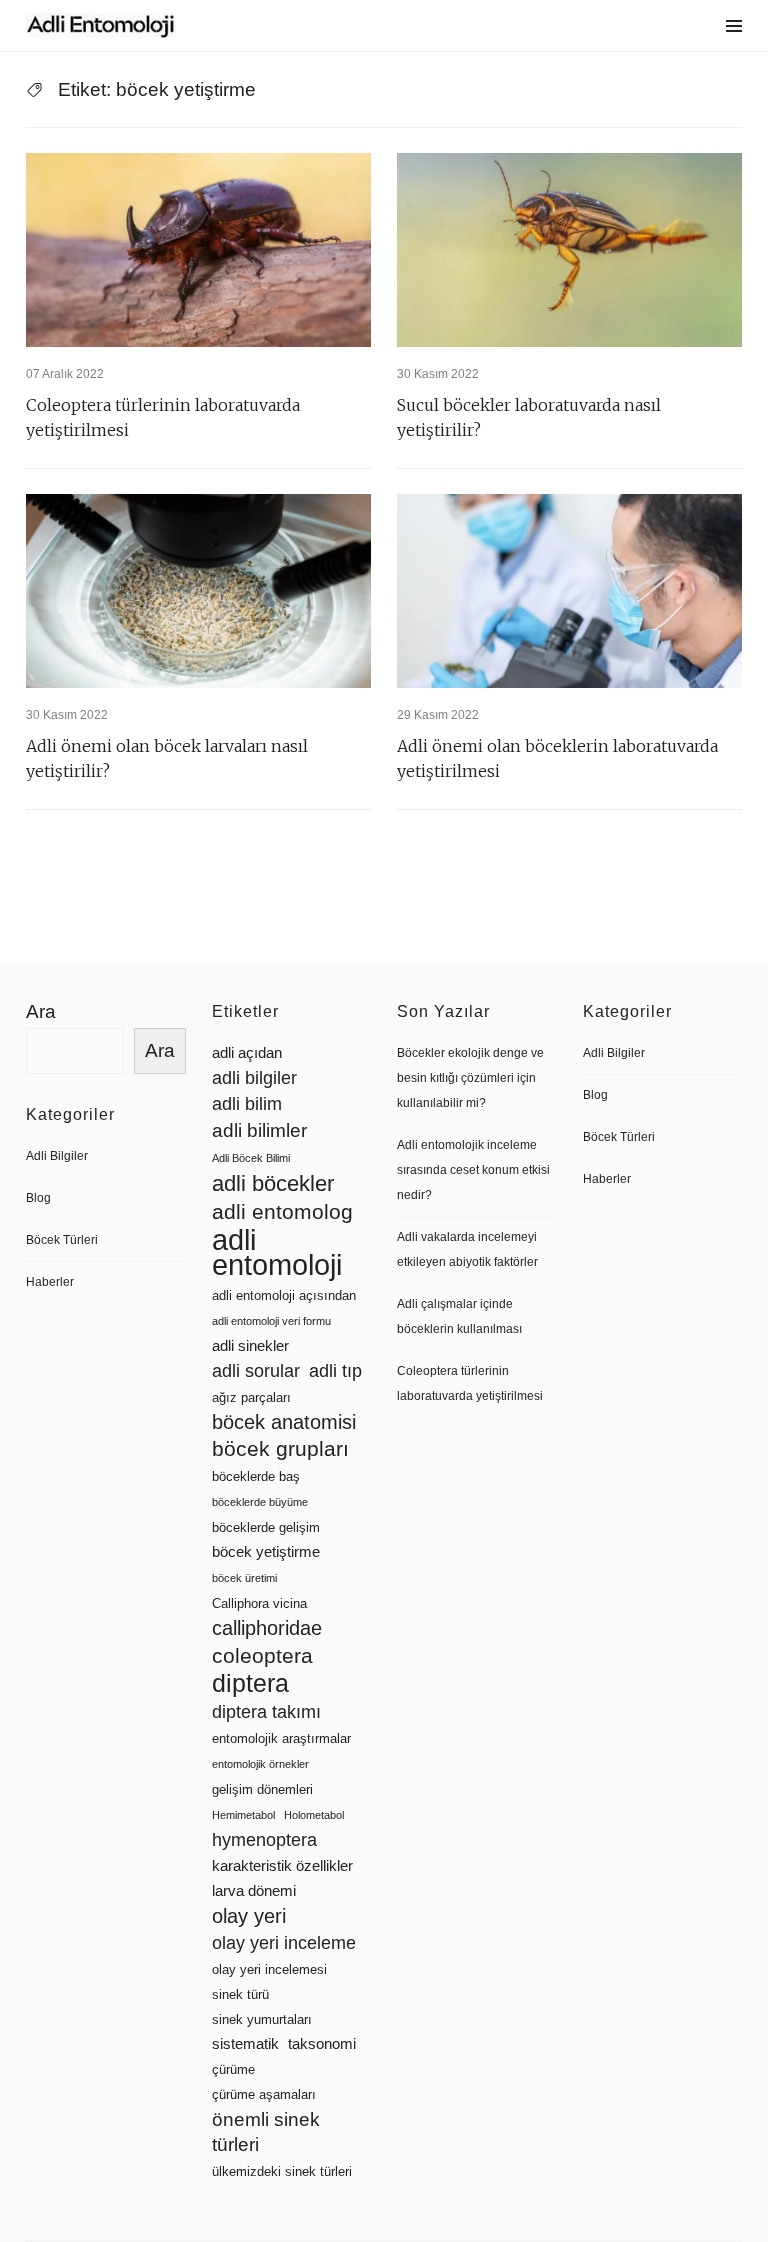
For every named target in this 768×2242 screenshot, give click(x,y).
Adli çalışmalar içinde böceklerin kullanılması (459, 1316)
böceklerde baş (256, 1476)
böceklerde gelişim (266, 1527)
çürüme (233, 2069)
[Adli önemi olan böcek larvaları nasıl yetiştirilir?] (198, 591)
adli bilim (247, 1104)
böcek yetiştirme (266, 1552)
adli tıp (335, 1371)
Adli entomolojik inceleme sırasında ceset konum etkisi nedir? (473, 1170)
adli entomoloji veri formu (271, 1321)
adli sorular (256, 1371)
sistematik (245, 2044)
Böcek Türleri (62, 1240)
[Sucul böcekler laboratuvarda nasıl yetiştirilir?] (569, 250)
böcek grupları (280, 1449)
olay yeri (249, 1916)
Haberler (50, 1282)
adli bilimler (259, 1130)
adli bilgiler (254, 1078)
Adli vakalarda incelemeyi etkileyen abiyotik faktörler (467, 1249)
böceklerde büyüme (260, 1502)
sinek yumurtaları (262, 2019)
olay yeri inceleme (284, 1943)
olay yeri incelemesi (269, 1969)
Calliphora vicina (259, 1603)
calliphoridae (267, 1628)
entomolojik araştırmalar (281, 1738)
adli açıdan (247, 1053)
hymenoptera (264, 1840)
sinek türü (240, 1994)
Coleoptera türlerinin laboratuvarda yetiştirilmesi (163, 417)
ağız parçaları (251, 1397)
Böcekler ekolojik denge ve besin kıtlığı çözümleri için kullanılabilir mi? (470, 1078)
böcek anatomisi (284, 1422)
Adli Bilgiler (57, 1156)
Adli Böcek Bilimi (251, 1158)
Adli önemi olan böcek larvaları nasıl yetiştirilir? (167, 758)
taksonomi (322, 2044)
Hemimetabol (243, 1815)
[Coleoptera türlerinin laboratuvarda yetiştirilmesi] (198, 250)
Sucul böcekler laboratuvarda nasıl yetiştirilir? (529, 417)
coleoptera (262, 1655)
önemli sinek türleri (266, 2132)
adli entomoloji (277, 1252)
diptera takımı (266, 1712)
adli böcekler (273, 1183)
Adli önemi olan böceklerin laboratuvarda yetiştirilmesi (557, 758)
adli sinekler (250, 1346)
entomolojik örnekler (260, 1764)
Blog (38, 1198)
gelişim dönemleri (262, 1789)
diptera (250, 1683)
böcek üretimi (244, 1578)
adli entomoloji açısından (284, 1295)
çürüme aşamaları (264, 2094)
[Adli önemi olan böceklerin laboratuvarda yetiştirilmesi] (569, 591)
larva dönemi (254, 1891)
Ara (41, 1011)
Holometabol (314, 1815)
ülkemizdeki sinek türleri (282, 2171)
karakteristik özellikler (282, 1866)
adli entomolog (282, 1211)
